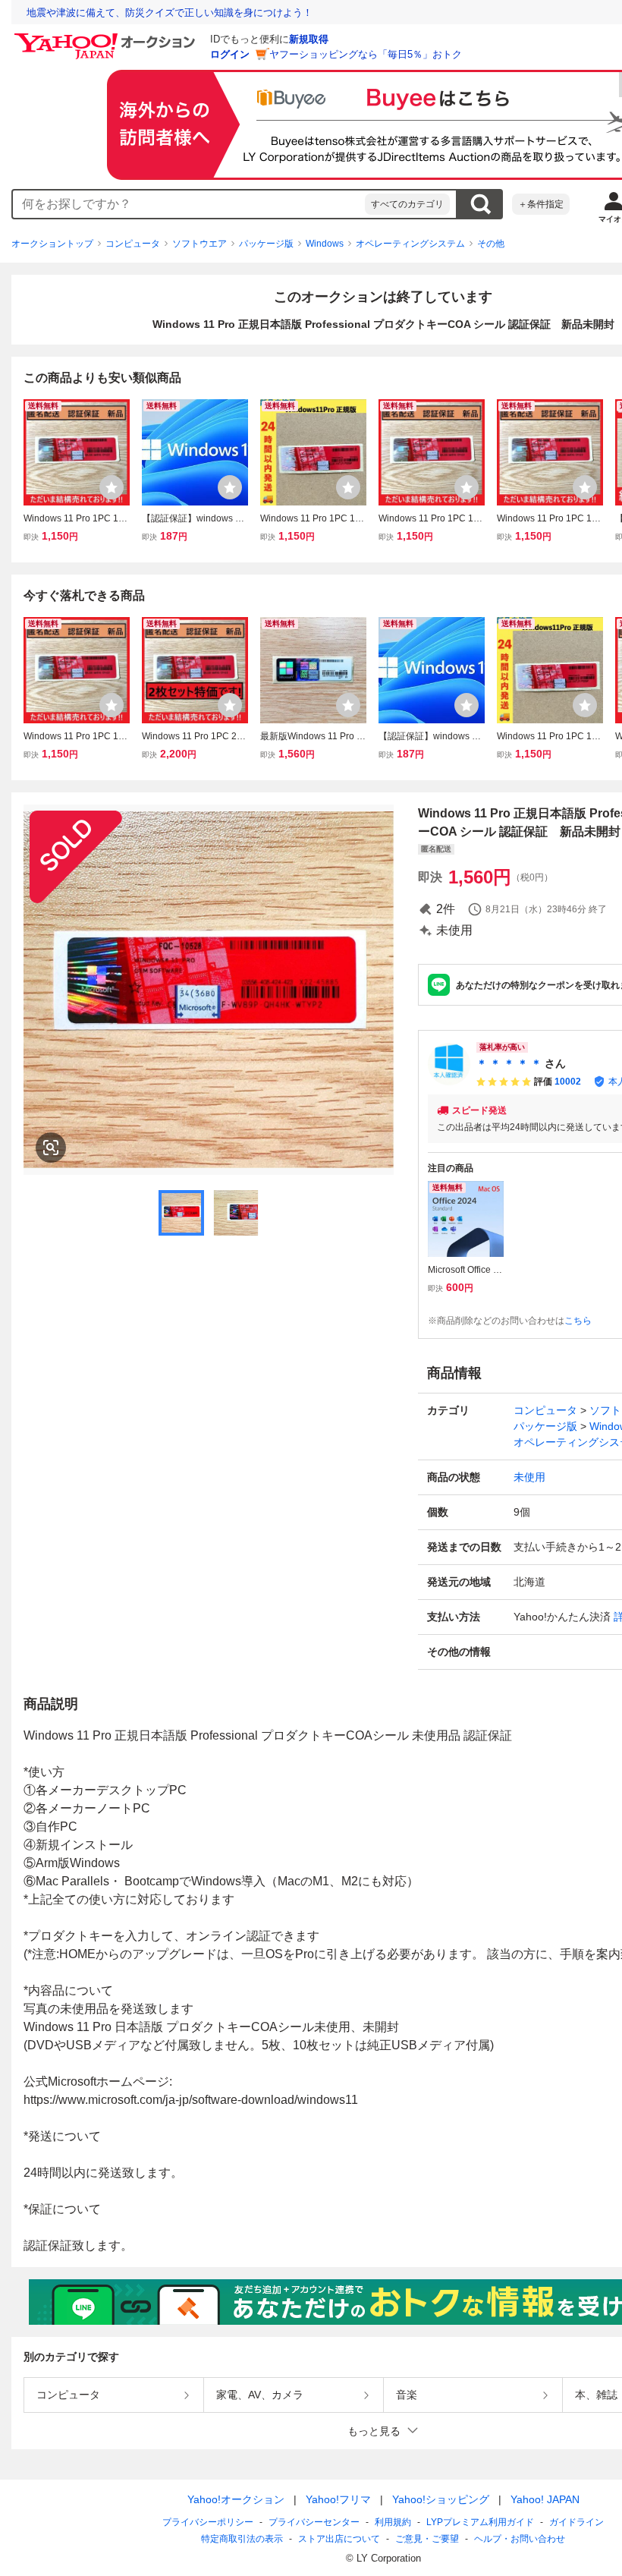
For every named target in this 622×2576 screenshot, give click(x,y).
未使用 (529, 1477)
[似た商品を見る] (51, 1148)
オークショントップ (52, 244)
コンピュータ (133, 244)
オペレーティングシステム (410, 244)
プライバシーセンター (314, 2522)
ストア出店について (339, 2539)
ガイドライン (576, 2522)
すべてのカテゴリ (407, 204)
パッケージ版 (266, 244)
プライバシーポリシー (208, 2522)
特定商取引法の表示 (242, 2539)
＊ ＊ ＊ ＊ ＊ (509, 1063)
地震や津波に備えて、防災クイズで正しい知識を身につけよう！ (170, 13)
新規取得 (309, 39)
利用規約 (393, 2522)
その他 (491, 244)
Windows (325, 244)
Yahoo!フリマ (338, 2499)
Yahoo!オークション (236, 2499)
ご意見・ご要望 (427, 2539)
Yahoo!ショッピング (441, 2499)
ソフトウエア (199, 244)
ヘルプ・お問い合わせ (520, 2539)
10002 (568, 1082)
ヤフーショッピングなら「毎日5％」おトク (366, 54)
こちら (578, 1321)
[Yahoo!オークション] (107, 37)
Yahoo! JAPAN (545, 2499)
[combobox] (189, 204)
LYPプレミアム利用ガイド (480, 2522)
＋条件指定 (541, 204)
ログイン (230, 54)
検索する (480, 204)
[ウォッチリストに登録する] (112, 487)
